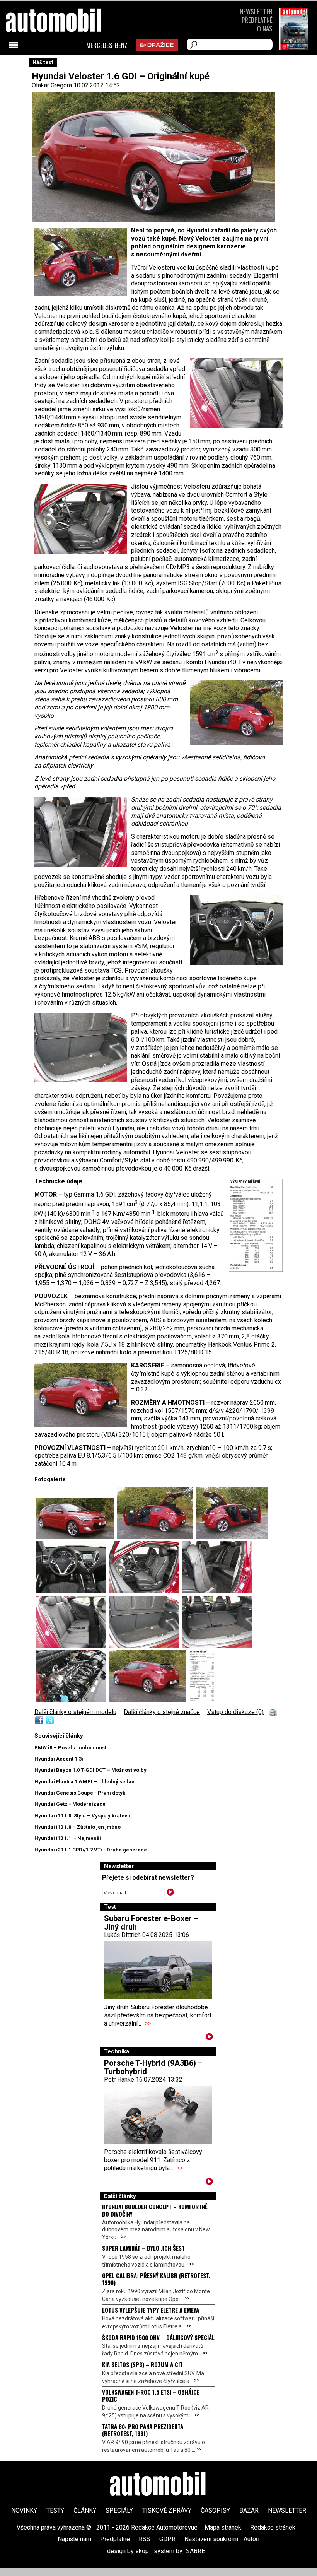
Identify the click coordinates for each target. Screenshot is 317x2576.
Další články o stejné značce (162, 1712)
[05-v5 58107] (73, 1591)
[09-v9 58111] (146, 1646)
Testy (55, 2510)
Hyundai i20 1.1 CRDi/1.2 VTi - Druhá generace (91, 1850)
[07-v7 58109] (217, 1591)
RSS (145, 2539)
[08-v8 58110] (73, 1646)
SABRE (195, 2551)
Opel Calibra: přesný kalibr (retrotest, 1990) (156, 2279)
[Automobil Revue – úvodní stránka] (64, 64)
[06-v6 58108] (146, 1591)
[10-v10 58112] (217, 1646)
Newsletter (256, 11)
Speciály (119, 2510)
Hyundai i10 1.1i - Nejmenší (68, 1838)
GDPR (167, 2539)
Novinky (24, 2510)
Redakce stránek (273, 2527)
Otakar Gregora (52, 85)
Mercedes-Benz (107, 45)
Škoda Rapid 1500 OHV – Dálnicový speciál (158, 2337)
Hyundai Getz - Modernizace (70, 1804)
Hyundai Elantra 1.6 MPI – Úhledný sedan (84, 1782)
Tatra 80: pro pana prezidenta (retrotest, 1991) (143, 2430)
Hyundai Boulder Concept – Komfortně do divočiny (155, 2210)
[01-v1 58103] (77, 1537)
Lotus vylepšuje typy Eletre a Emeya (151, 2310)
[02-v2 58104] (149, 1700)
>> (148, 2023)
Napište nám (74, 2539)
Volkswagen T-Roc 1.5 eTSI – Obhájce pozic (151, 2395)
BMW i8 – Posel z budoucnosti (71, 1748)
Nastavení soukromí (211, 2539)
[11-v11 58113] (73, 1700)
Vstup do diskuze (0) (235, 1712)
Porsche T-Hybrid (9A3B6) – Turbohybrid (153, 2067)
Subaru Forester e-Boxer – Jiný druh (151, 1923)
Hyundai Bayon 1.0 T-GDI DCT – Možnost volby (90, 1770)
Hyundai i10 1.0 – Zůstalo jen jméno (78, 1827)
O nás (265, 28)
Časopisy (215, 2510)
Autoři (251, 2539)
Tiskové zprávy (167, 2510)
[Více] (209, 2038)
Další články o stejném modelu (75, 1712)
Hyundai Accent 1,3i (59, 1759)
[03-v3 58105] (157, 1537)
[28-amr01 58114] (204, 1700)
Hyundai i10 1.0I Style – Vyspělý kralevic (83, 1816)
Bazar (249, 2510)
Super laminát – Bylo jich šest (143, 2248)
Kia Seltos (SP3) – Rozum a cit (142, 2364)
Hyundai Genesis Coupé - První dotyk (80, 1793)
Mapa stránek (223, 2527)
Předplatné (257, 20)
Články (85, 2510)
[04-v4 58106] (232, 1537)
